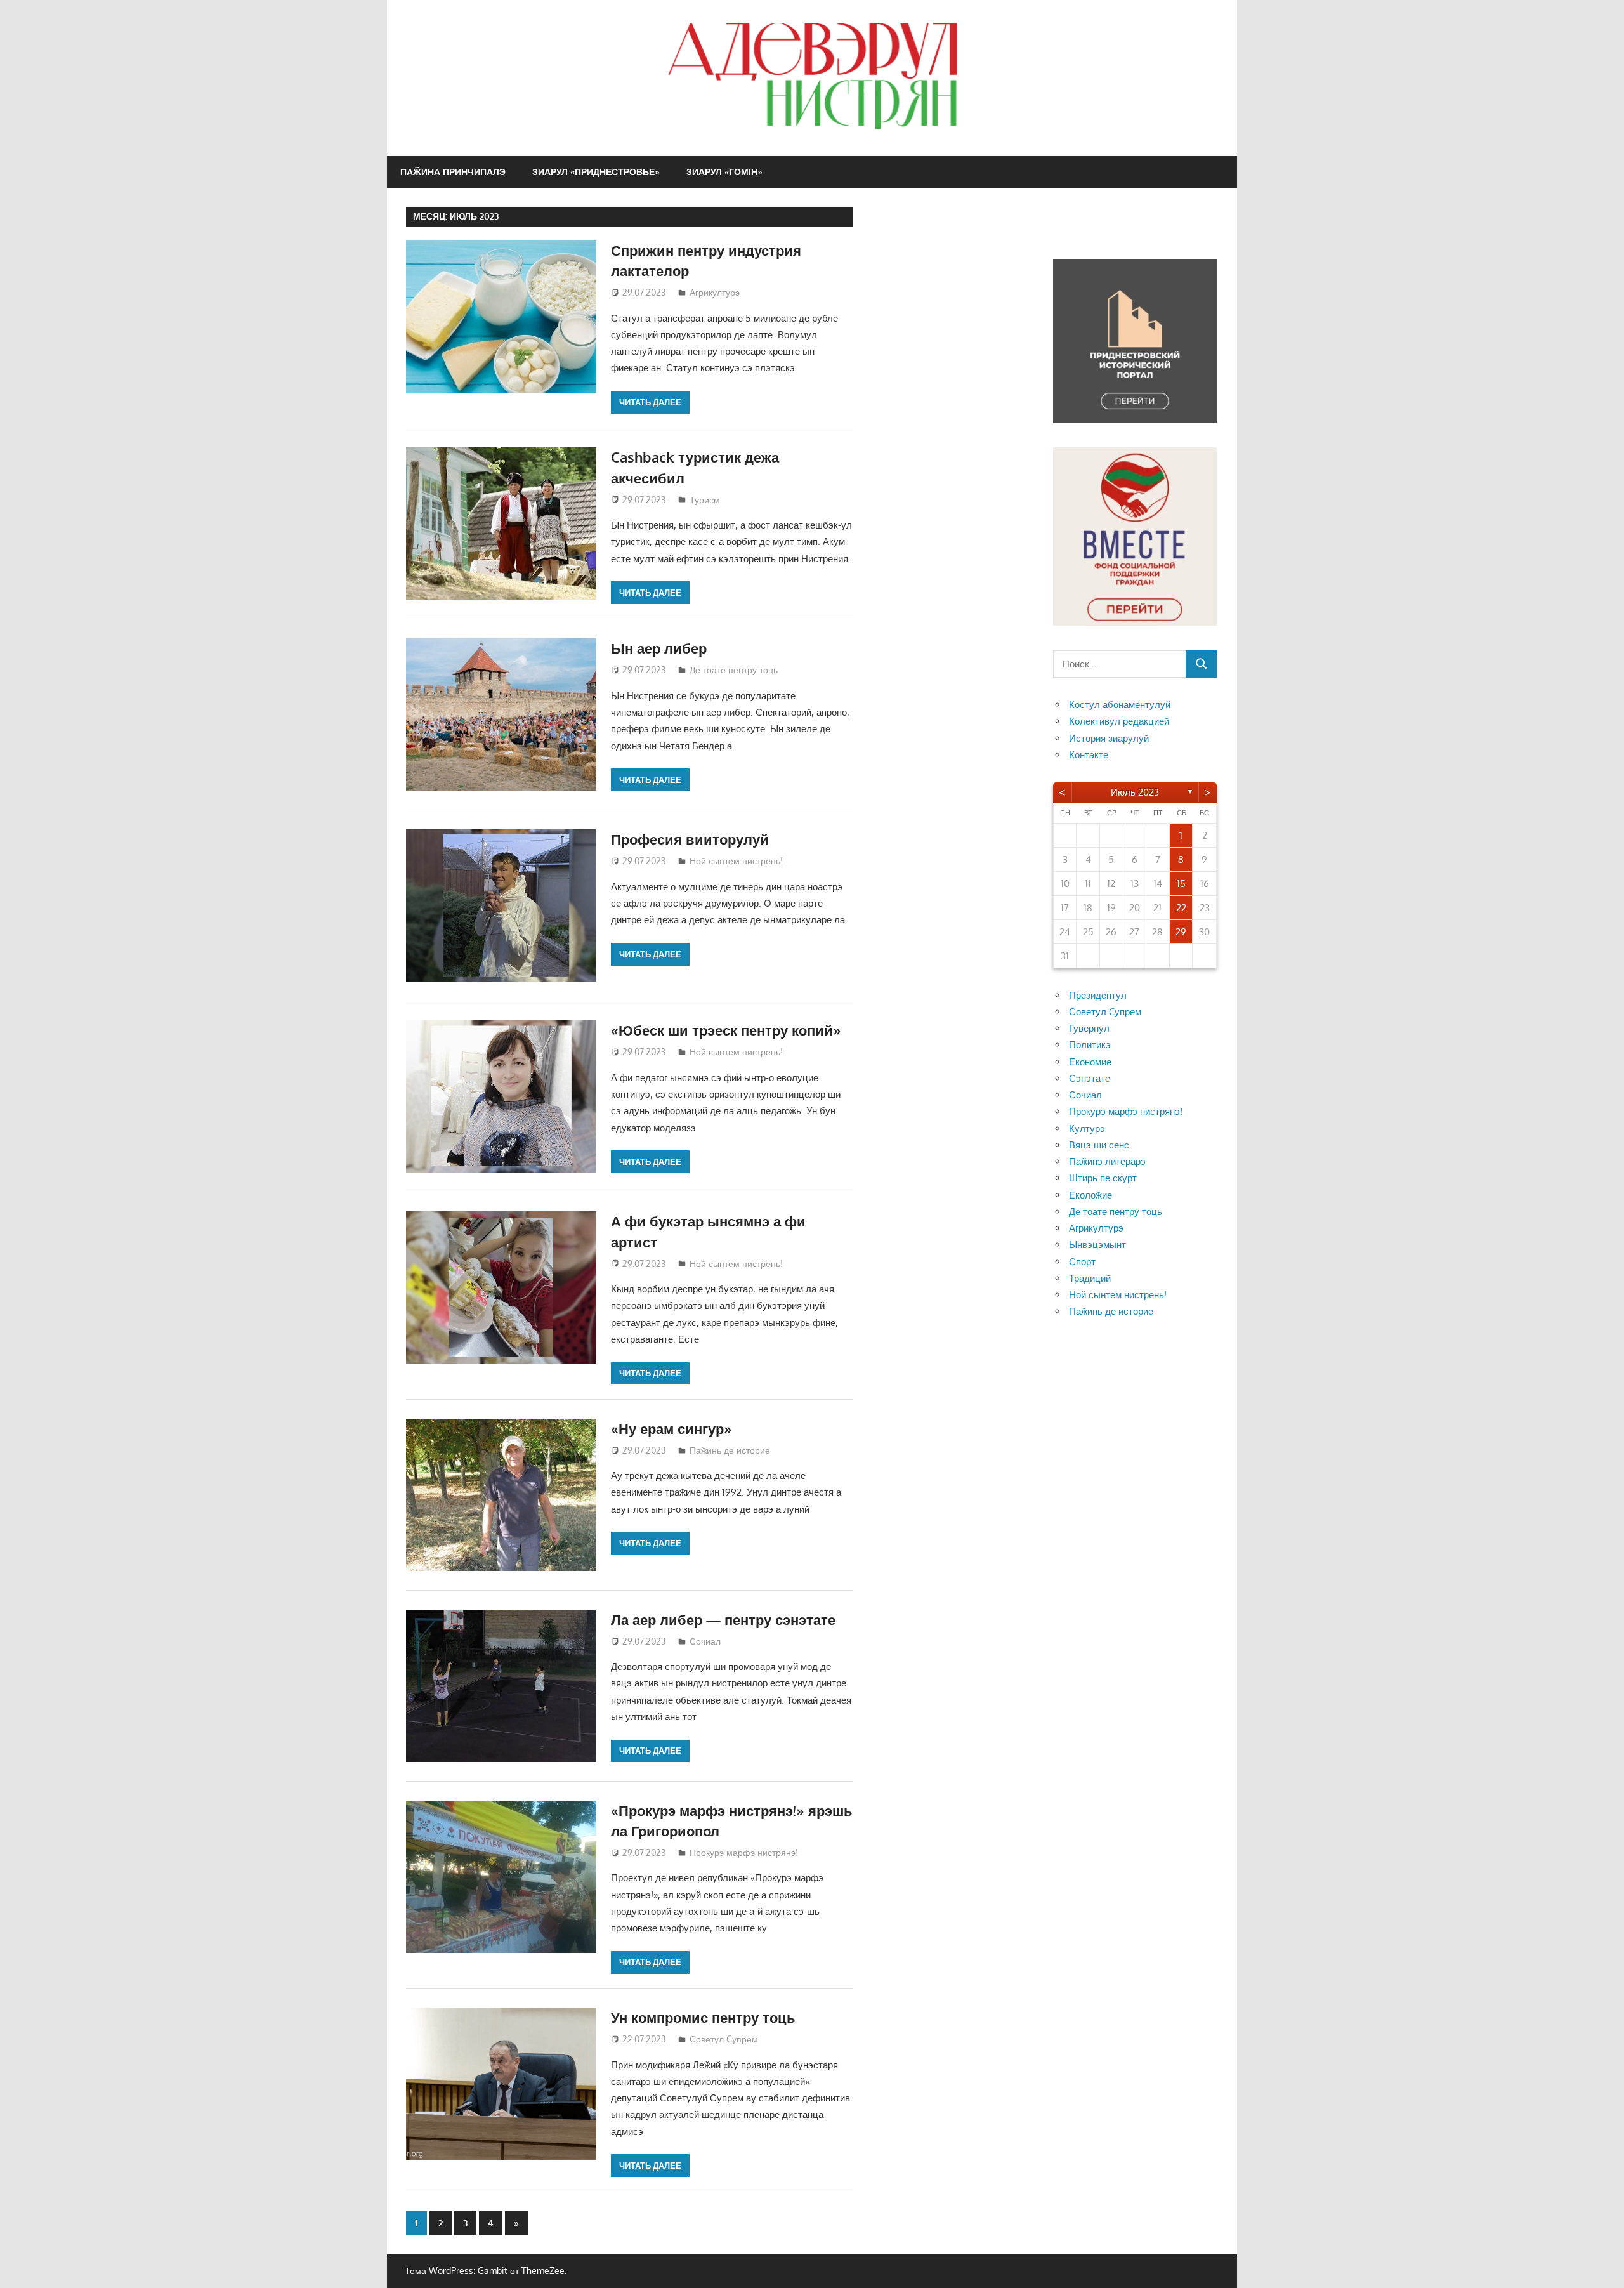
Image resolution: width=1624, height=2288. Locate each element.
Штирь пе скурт (1103, 1178)
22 (1181, 908)
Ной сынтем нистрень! (736, 861)
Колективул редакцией (1119, 721)
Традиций (1090, 1278)
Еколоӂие (1090, 1195)
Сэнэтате (1090, 1078)
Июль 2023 (1135, 792)
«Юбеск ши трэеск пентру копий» (726, 1030)
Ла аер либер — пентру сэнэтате (723, 1619)
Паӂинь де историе (730, 1450)
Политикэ (1090, 1045)
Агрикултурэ (715, 292)
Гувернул (1089, 1028)
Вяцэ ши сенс (1099, 1145)
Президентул (1098, 995)
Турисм (705, 500)
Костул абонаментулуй (1120, 705)
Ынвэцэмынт (1097, 1245)
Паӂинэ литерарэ (1107, 1161)
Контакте (1089, 755)
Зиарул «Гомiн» (724, 172)
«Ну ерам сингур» (671, 1428)
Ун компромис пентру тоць (703, 2017)
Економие (1090, 1062)
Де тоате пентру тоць (734, 670)
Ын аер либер (659, 648)
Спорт (1082, 1262)
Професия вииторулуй (690, 839)
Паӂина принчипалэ (453, 172)
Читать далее (650, 402)
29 (1181, 932)
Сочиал (705, 1641)
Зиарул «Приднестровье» (596, 172)
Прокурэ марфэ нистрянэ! (744, 1852)
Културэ (1087, 1128)
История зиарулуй (1109, 738)
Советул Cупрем (724, 2039)
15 (1181, 884)
